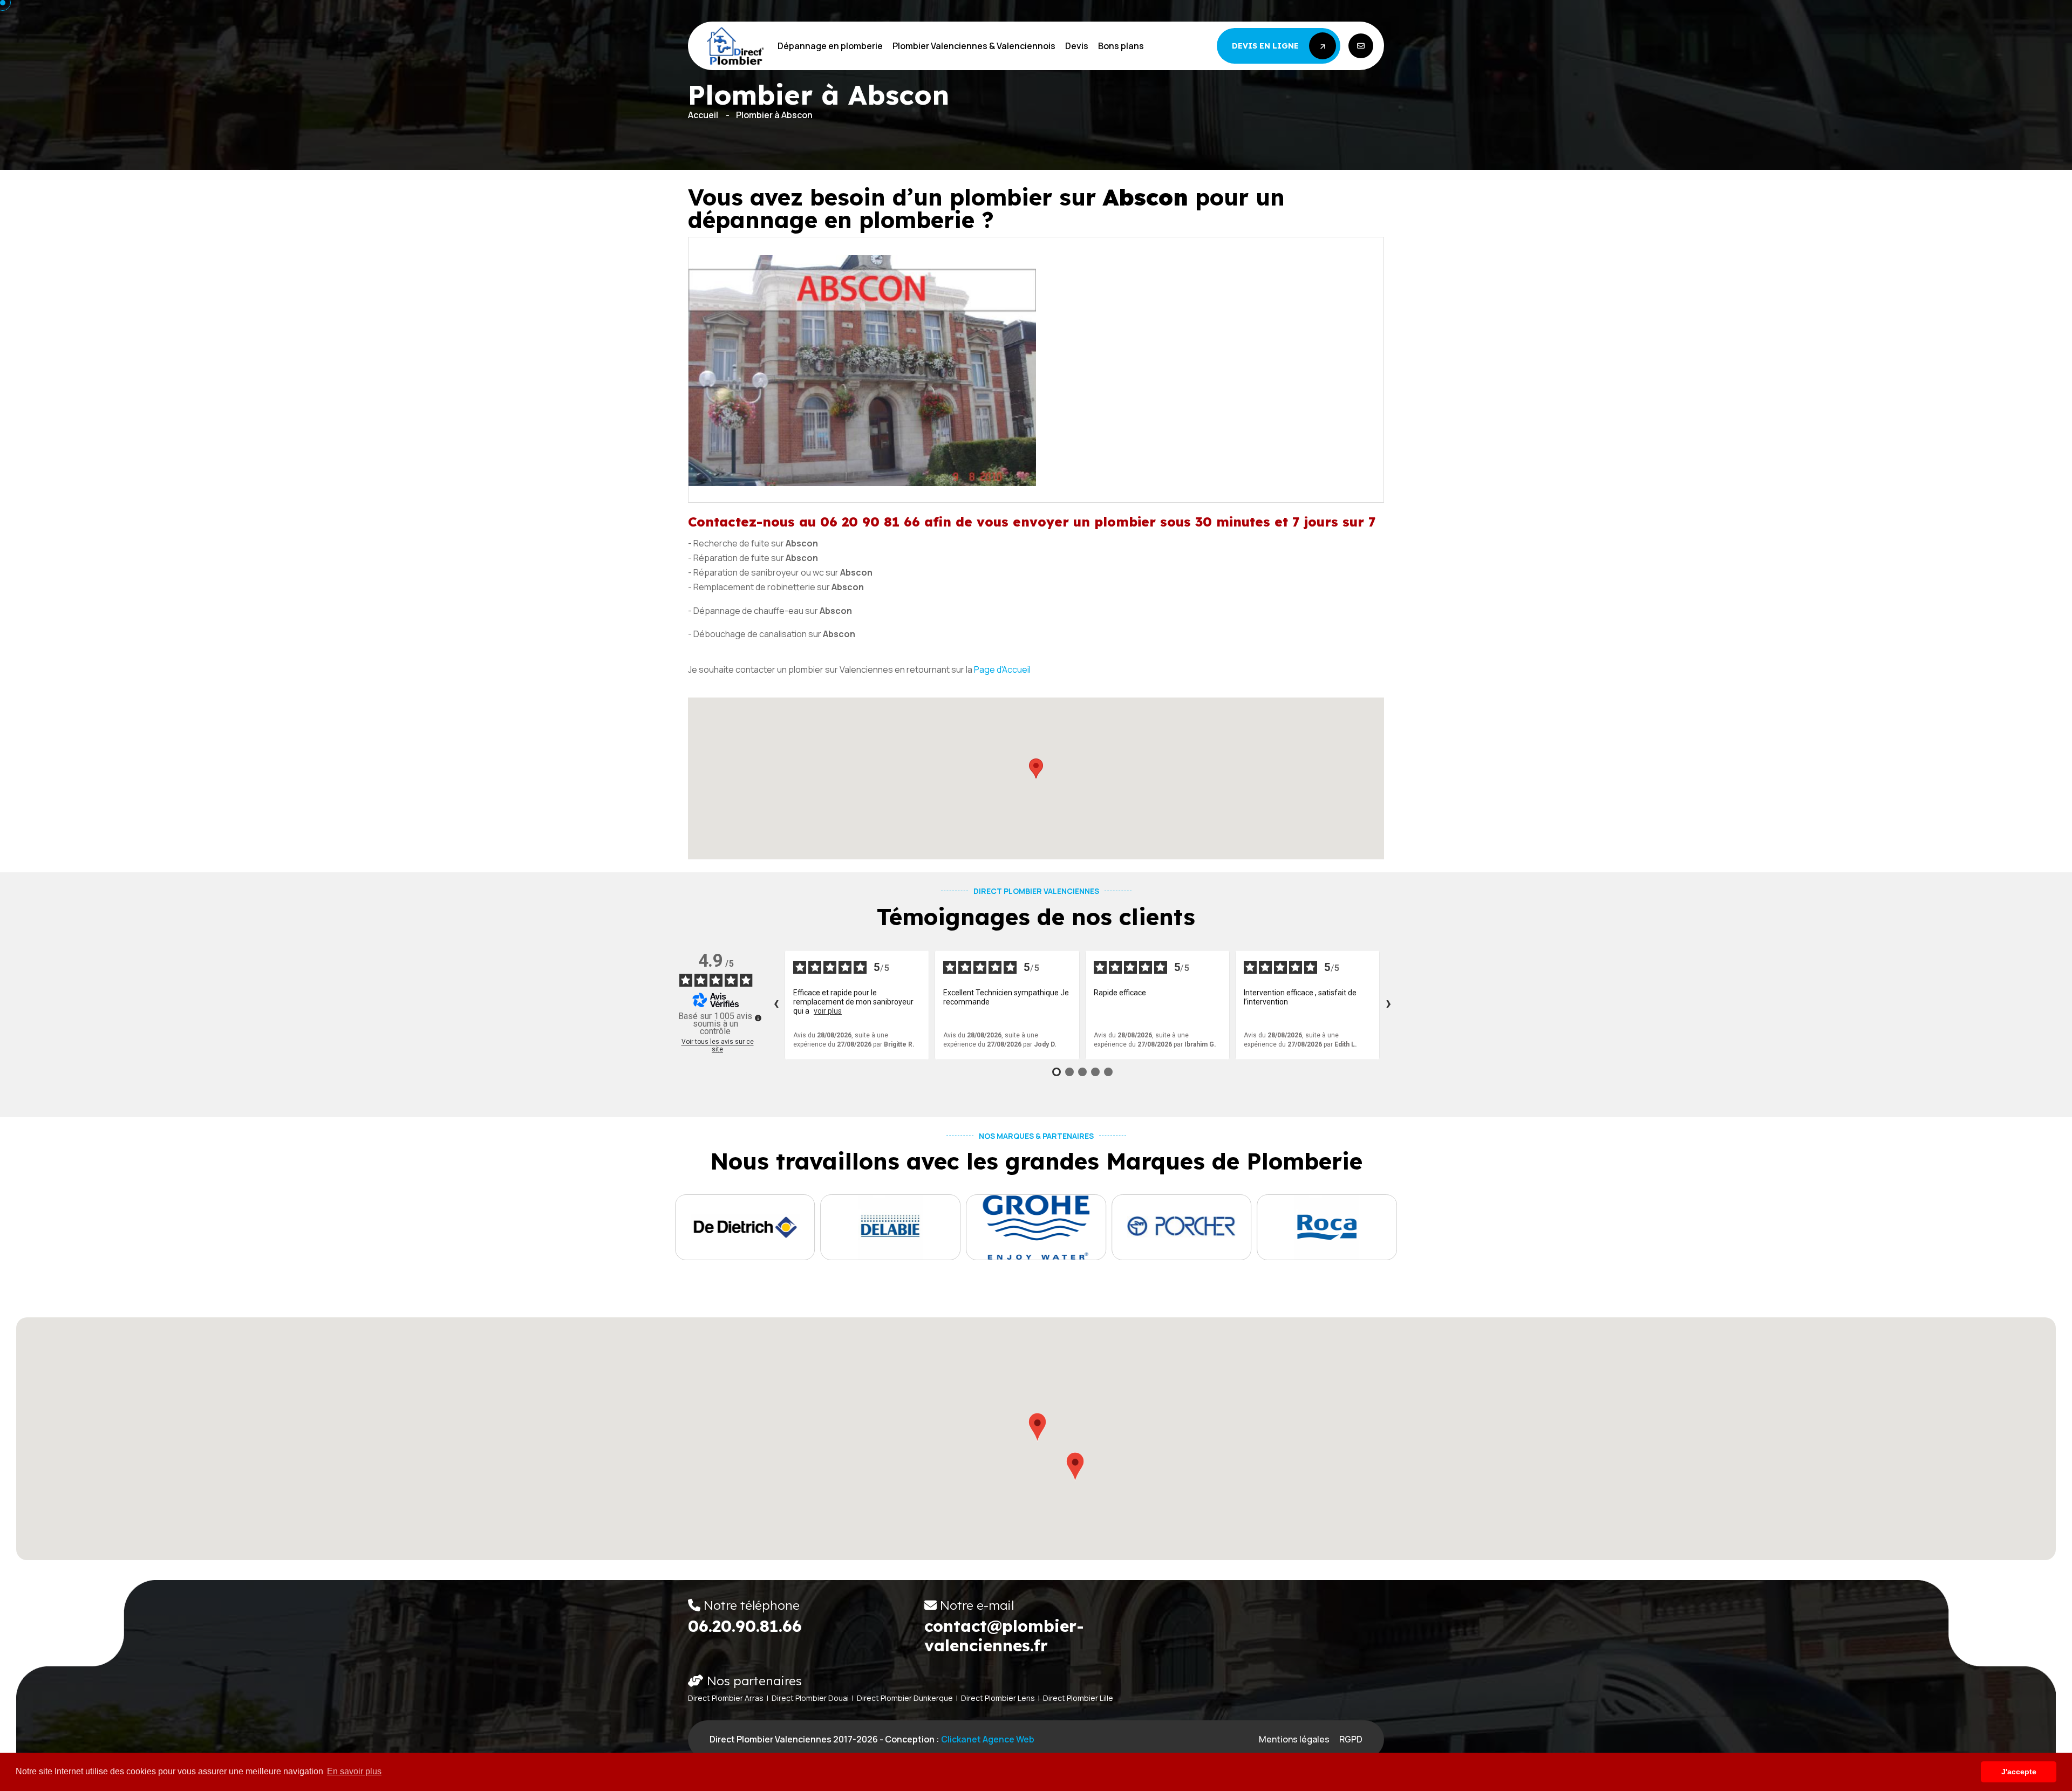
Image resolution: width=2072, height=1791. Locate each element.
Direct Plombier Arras (726, 1698)
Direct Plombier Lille (1078, 1698)
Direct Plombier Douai (810, 1698)
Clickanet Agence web (988, 1739)
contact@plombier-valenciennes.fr (1004, 1636)
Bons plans (1121, 46)
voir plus (828, 1011)
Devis (1077, 46)
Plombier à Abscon (774, 115)
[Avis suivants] (1388, 1005)
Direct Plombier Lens (998, 1698)
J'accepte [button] (2019, 1772)
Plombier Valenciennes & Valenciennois (974, 46)
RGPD (1351, 1739)
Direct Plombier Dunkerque (905, 1698)
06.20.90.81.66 (745, 1626)
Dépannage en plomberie (830, 46)
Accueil (703, 115)
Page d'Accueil (1002, 669)
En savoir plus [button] (354, 1771)
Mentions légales (1294, 1739)
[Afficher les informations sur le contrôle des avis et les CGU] (758, 1018)
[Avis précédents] (776, 1005)
